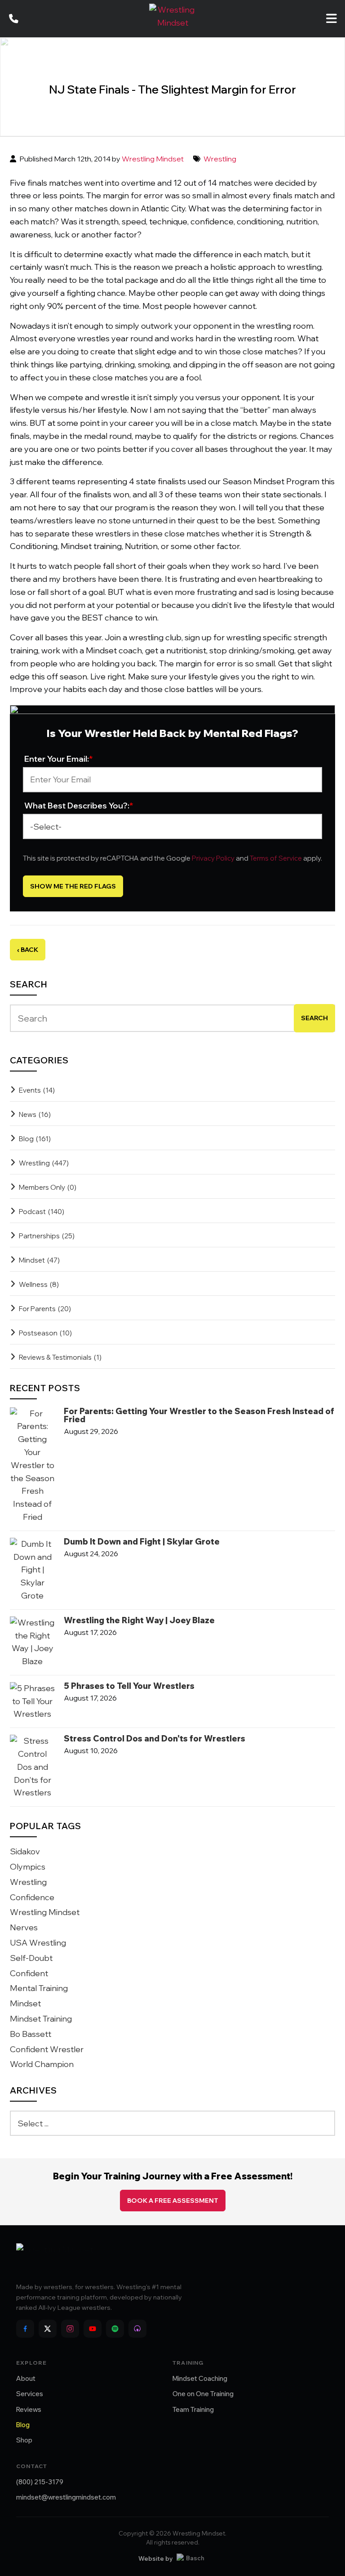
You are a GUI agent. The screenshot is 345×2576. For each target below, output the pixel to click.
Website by (155, 2558)
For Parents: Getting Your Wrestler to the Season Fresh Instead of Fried (199, 1415)
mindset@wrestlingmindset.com (66, 2497)
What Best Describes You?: (79, 806)
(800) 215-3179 (40, 2482)
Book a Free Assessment (173, 2201)
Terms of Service (276, 858)
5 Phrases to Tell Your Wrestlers (129, 1686)
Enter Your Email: (59, 759)
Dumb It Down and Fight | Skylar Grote (142, 1542)
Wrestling (220, 159)
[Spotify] (115, 2329)
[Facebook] (25, 2329)
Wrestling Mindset (153, 159)
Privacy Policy (213, 858)
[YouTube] (93, 2329)
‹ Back (28, 950)
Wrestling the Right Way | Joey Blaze (139, 1621)
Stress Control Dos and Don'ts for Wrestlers (155, 1739)
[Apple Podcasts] (137, 2329)
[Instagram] (70, 2329)
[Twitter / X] (48, 2329)
